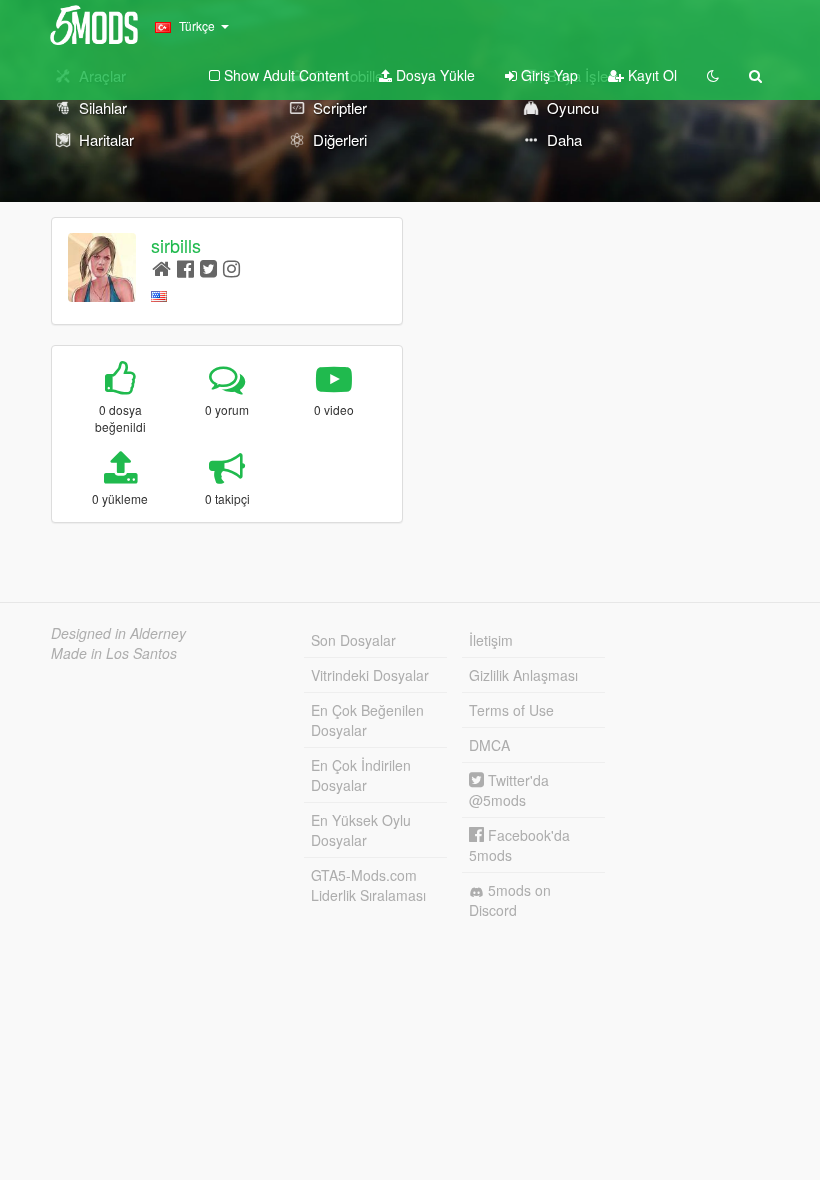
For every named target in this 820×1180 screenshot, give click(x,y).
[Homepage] (161, 267)
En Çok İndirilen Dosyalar (361, 775)
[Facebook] (185, 267)
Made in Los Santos (114, 653)
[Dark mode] (713, 75)
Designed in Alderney (118, 633)
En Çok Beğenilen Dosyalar (367, 720)
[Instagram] (231, 267)
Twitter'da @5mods (509, 790)
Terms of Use (511, 710)
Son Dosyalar (353, 640)
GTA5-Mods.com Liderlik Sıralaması (368, 885)
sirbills (176, 245)
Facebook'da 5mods (519, 845)
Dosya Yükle (433, 75)
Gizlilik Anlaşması (523, 675)
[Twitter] (208, 267)
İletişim (491, 640)
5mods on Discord (510, 900)
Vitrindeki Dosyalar (370, 675)
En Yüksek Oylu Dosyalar (361, 830)
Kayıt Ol (650, 75)
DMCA (489, 745)
